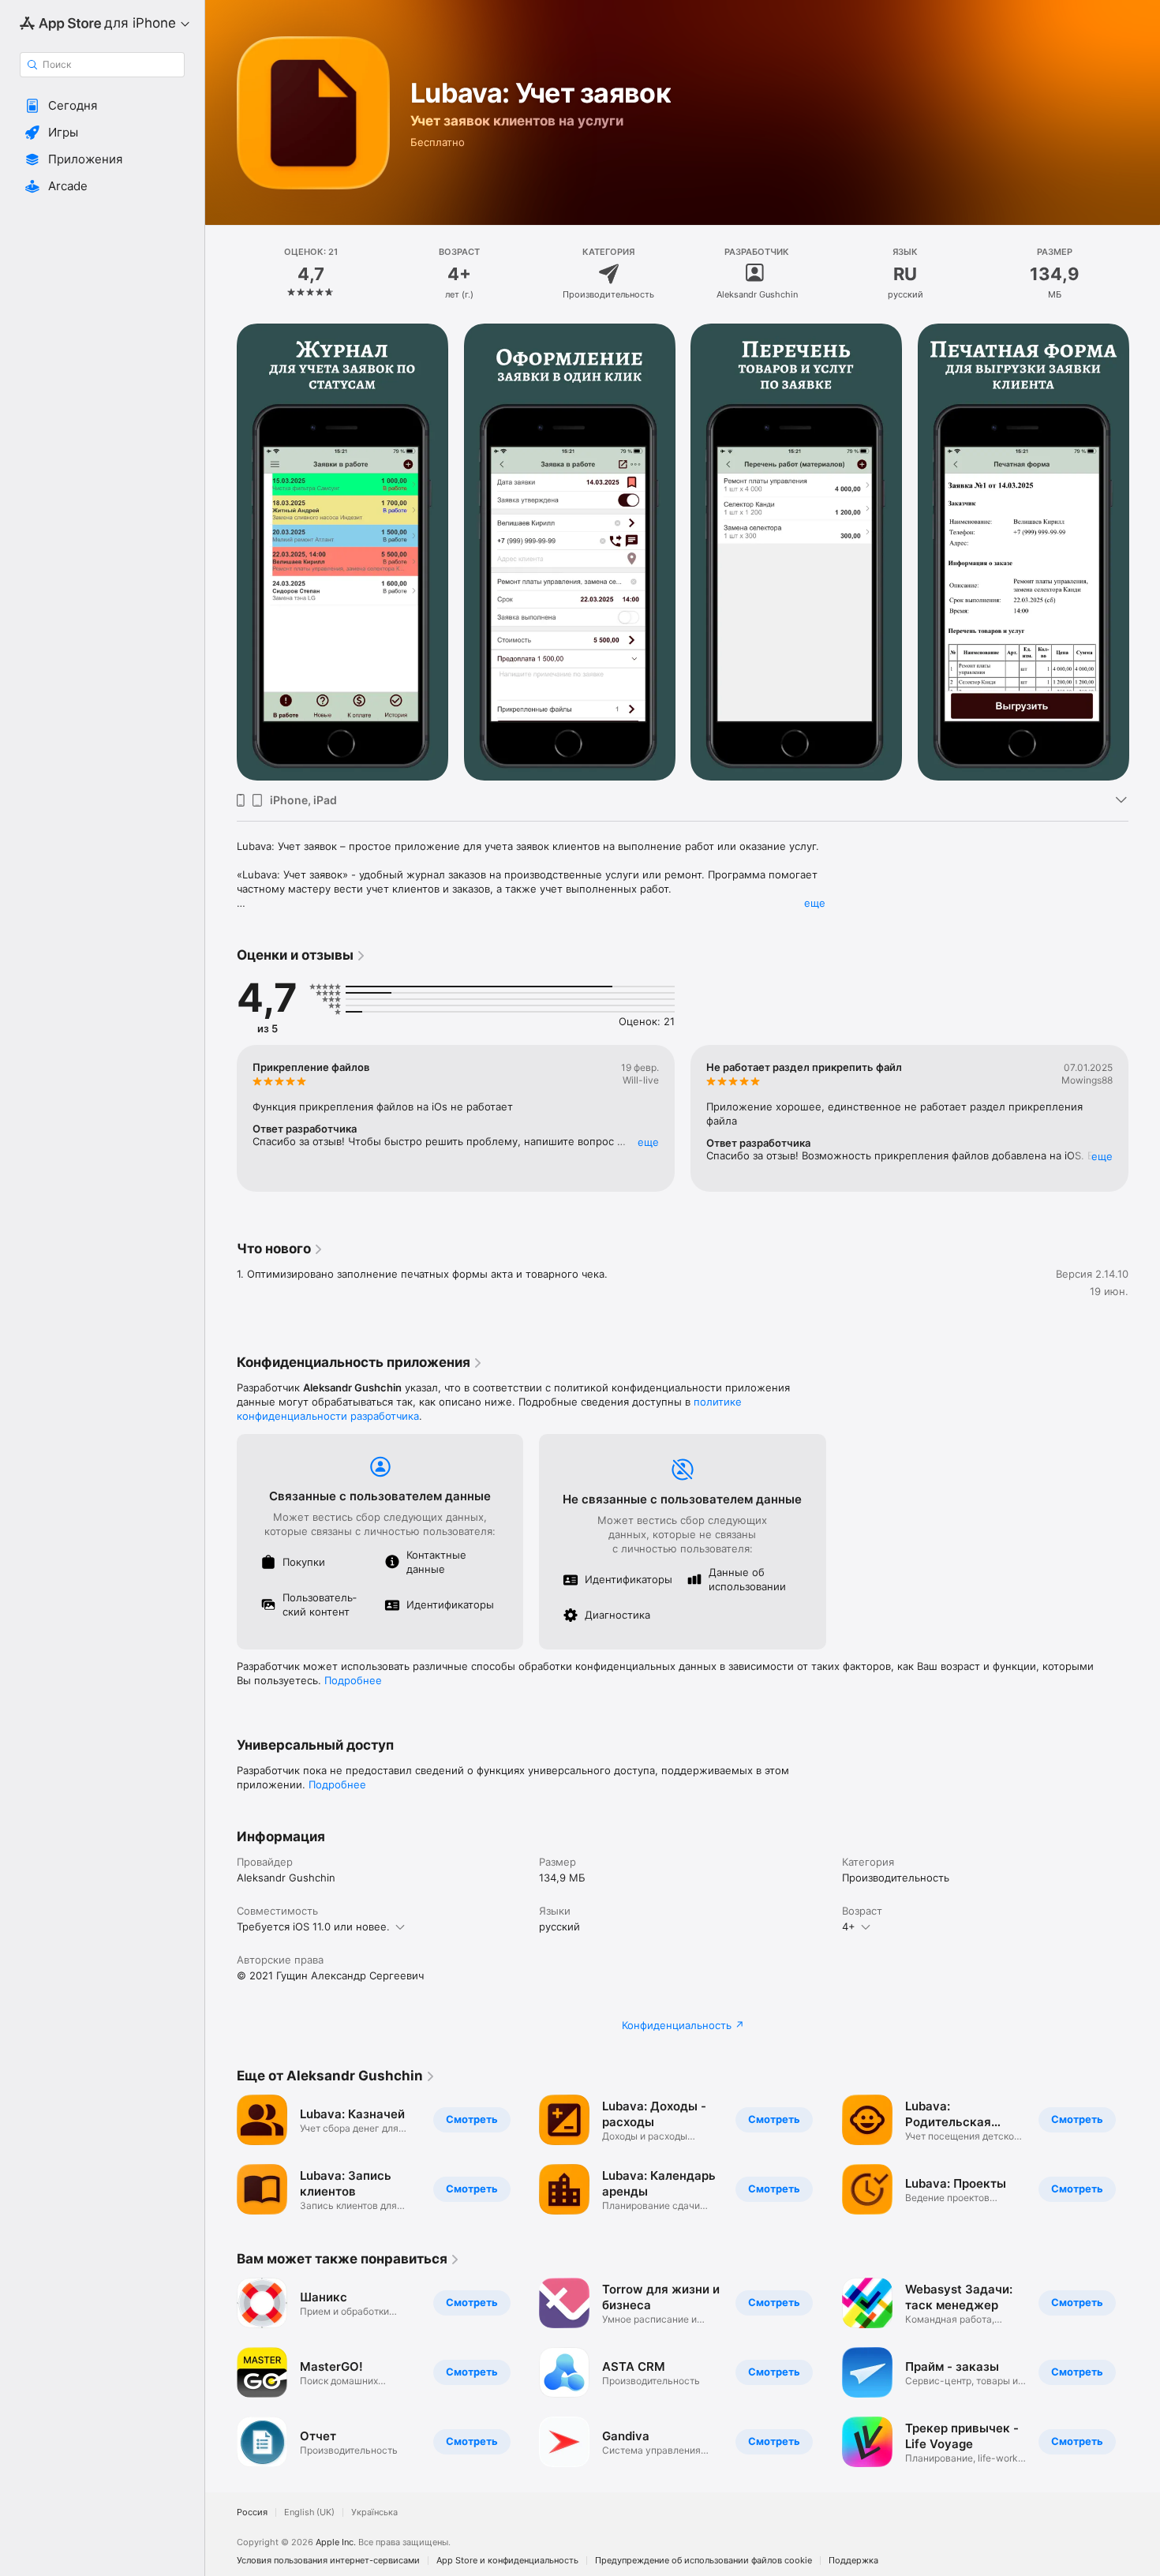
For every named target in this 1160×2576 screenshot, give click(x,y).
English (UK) (309, 2512)
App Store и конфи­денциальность (507, 2561)
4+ (849, 1926)
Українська (374, 2512)
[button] (102, 106)
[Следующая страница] (1144, 1118)
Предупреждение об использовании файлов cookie (703, 2561)
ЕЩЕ (648, 1142)
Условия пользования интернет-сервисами (328, 2561)
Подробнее (353, 1680)
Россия (252, 2512)
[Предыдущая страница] (221, 1118)
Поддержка (853, 2561)
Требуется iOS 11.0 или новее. (313, 1926)
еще (815, 903)
